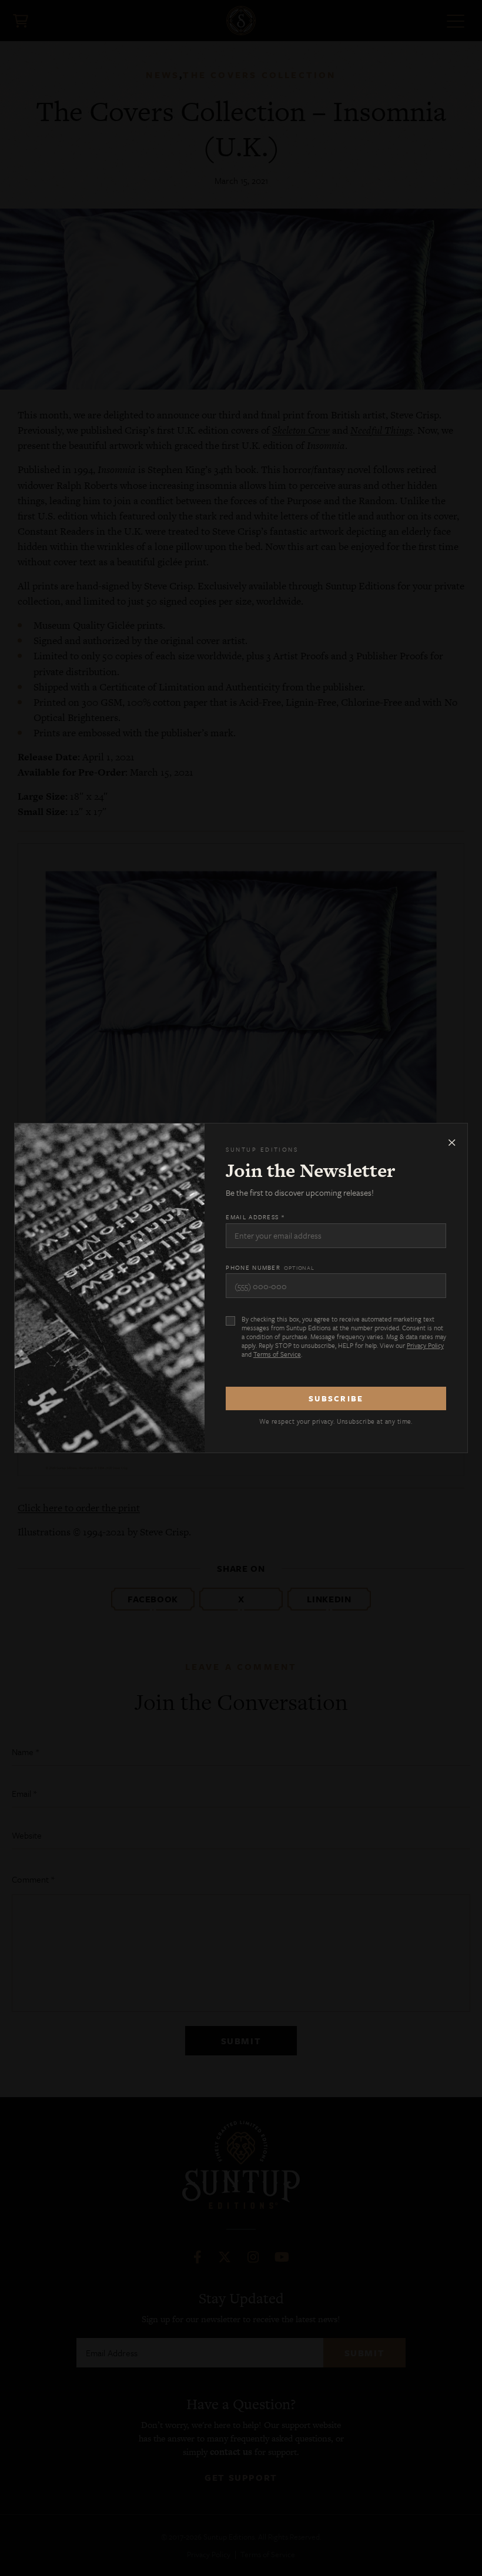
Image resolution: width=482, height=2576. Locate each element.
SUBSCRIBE (336, 1398)
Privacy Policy (425, 1345)
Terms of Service (277, 1354)
